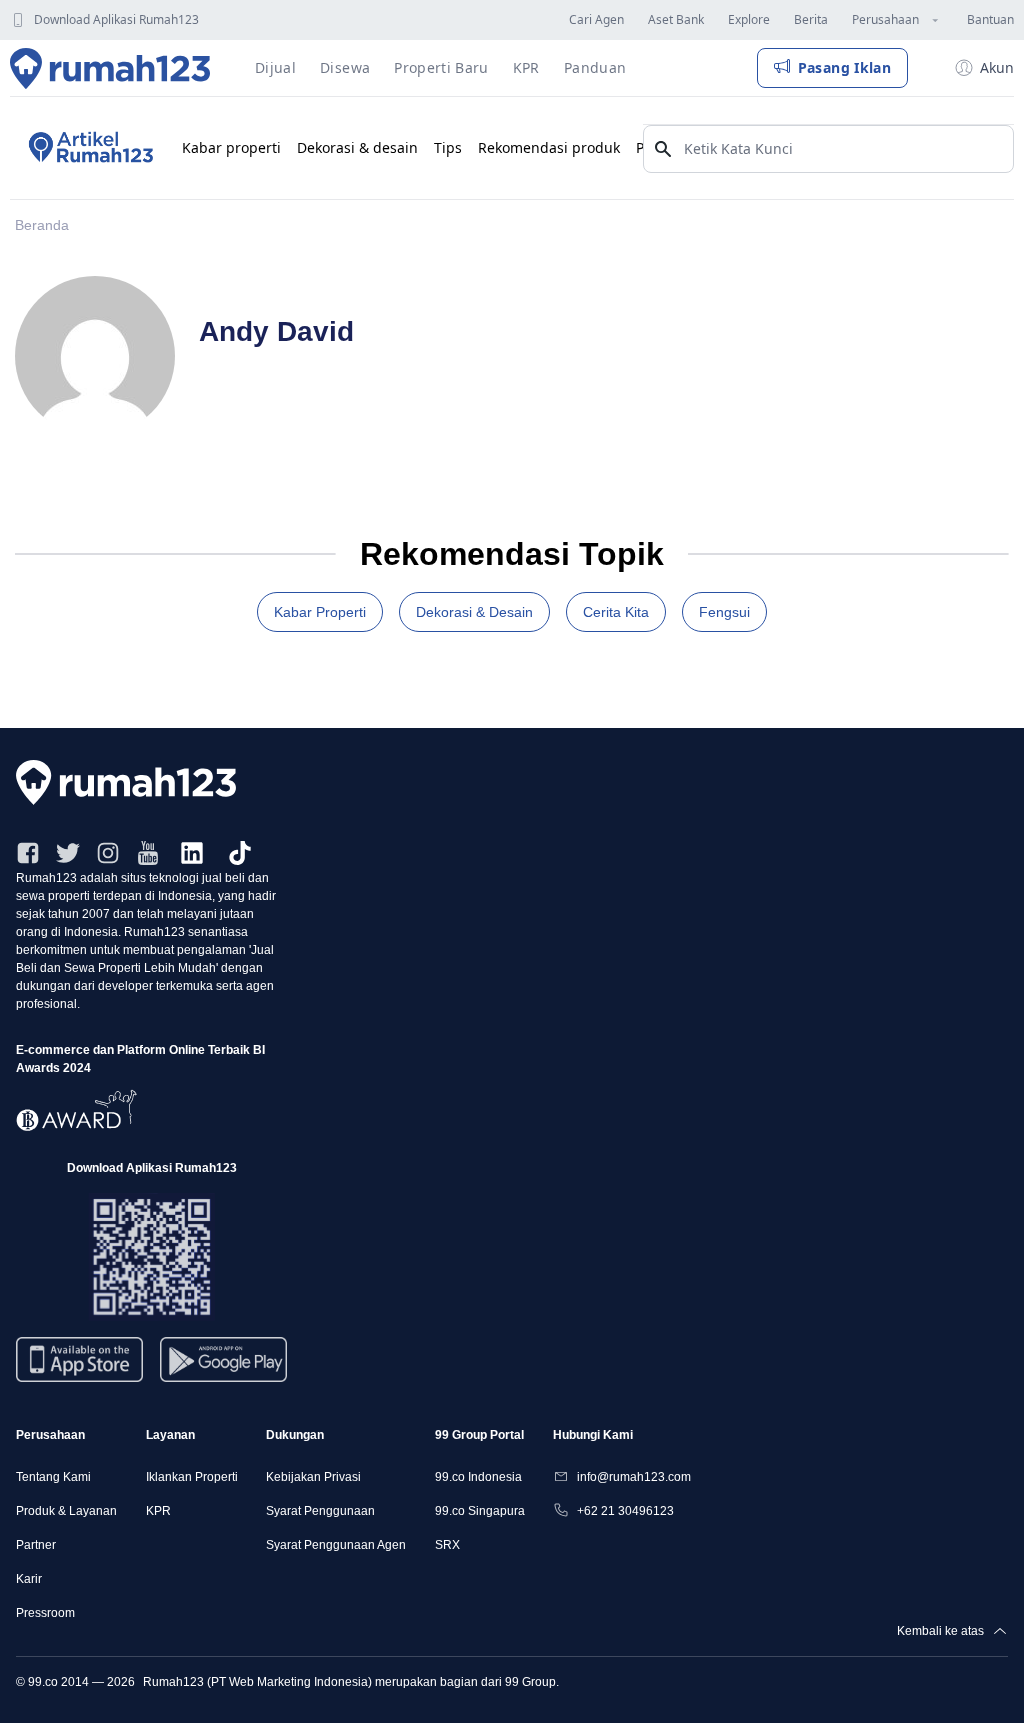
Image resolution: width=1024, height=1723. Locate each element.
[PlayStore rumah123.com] (223, 1367)
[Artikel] (88, 148)
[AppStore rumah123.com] (79, 1359)
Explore (749, 19)
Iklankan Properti (192, 1477)
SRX (447, 1545)
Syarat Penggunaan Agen (336, 1545)
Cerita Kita (616, 612)
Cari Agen (596, 19)
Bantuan (990, 19)
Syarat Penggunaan (320, 1511)
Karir (29, 1579)
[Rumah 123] (110, 68)
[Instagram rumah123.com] (108, 853)
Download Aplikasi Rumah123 (116, 19)
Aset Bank (676, 19)
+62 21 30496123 (625, 1511)
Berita (811, 19)
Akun (997, 67)
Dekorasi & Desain (474, 612)
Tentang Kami (53, 1477)
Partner (36, 1545)
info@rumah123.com (634, 1477)
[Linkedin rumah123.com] (192, 853)
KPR (158, 1511)
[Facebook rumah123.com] (28, 853)
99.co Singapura (480, 1511)
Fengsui (724, 612)
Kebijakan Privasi (313, 1477)
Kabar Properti (320, 612)
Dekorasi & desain (357, 147)
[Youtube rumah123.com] (148, 853)
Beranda (42, 225)
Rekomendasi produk (549, 147)
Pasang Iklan (844, 67)
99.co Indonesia (478, 1477)
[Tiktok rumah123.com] (240, 853)
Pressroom (45, 1613)
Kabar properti (231, 147)
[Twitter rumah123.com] (68, 853)
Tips (448, 147)
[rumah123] (512, 782)
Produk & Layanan (66, 1511)
